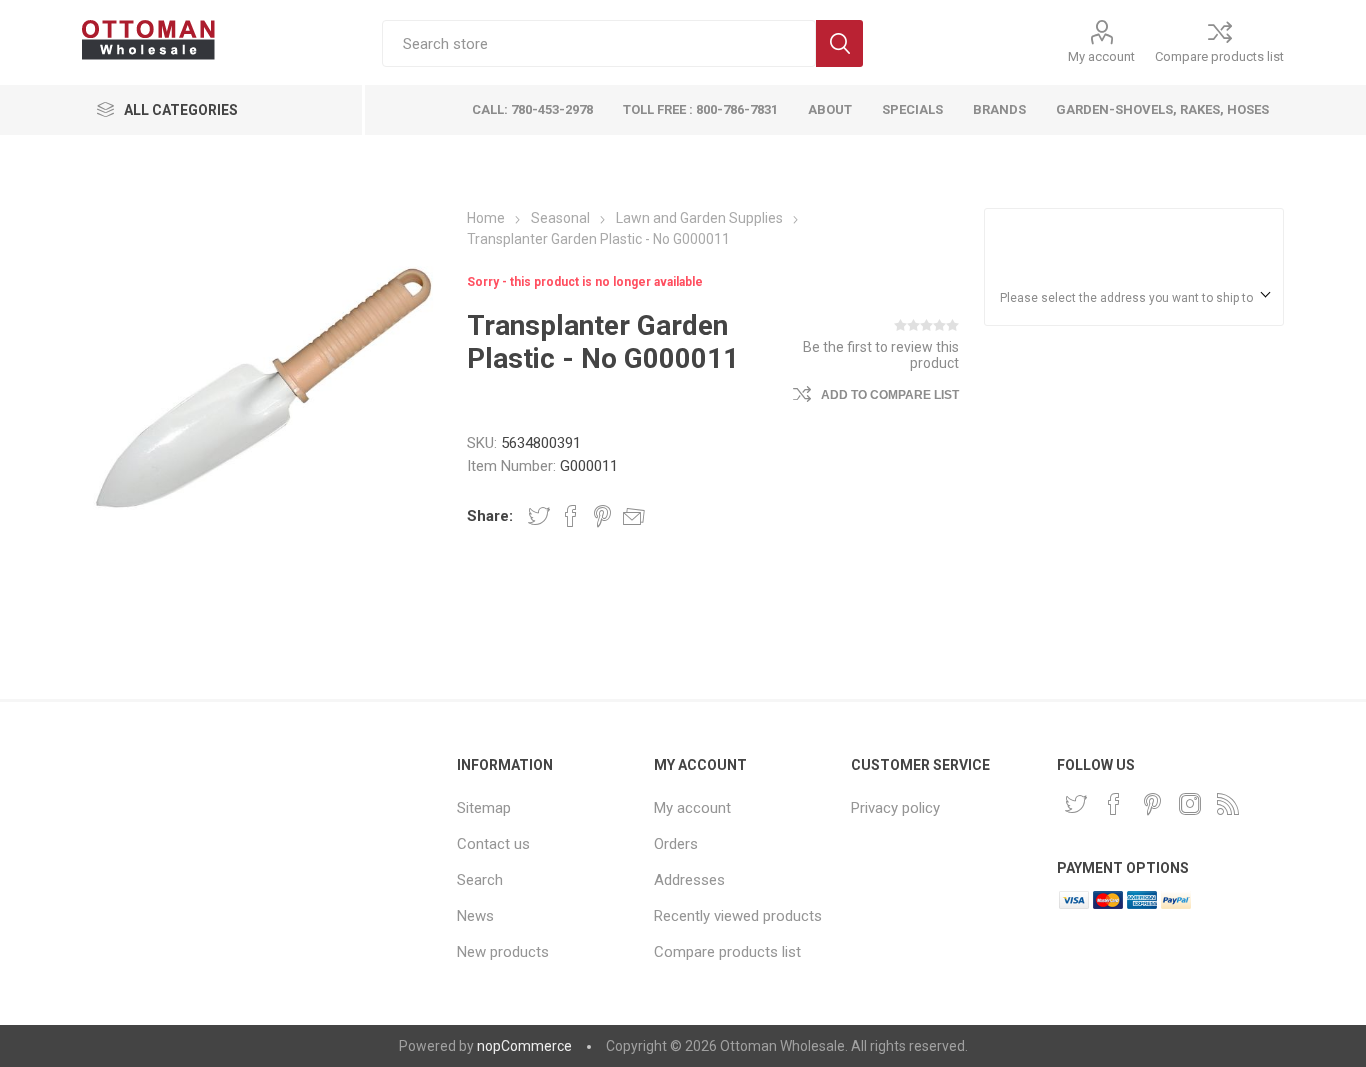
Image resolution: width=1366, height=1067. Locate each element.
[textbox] (599, 43)
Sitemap (484, 808)
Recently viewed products (738, 916)
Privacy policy (895, 808)
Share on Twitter (539, 516)
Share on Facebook (571, 516)
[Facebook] (1114, 804)
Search (839, 43)
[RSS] (1228, 804)
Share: (490, 516)
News (475, 916)
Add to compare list (890, 395)
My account (1101, 56)
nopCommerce (524, 1046)
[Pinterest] (1152, 804)
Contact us (493, 844)
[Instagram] (1190, 804)
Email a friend (634, 516)
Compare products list (1219, 56)
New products (503, 952)
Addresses (689, 880)
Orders (676, 844)
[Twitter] (1076, 804)
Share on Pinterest (602, 516)
